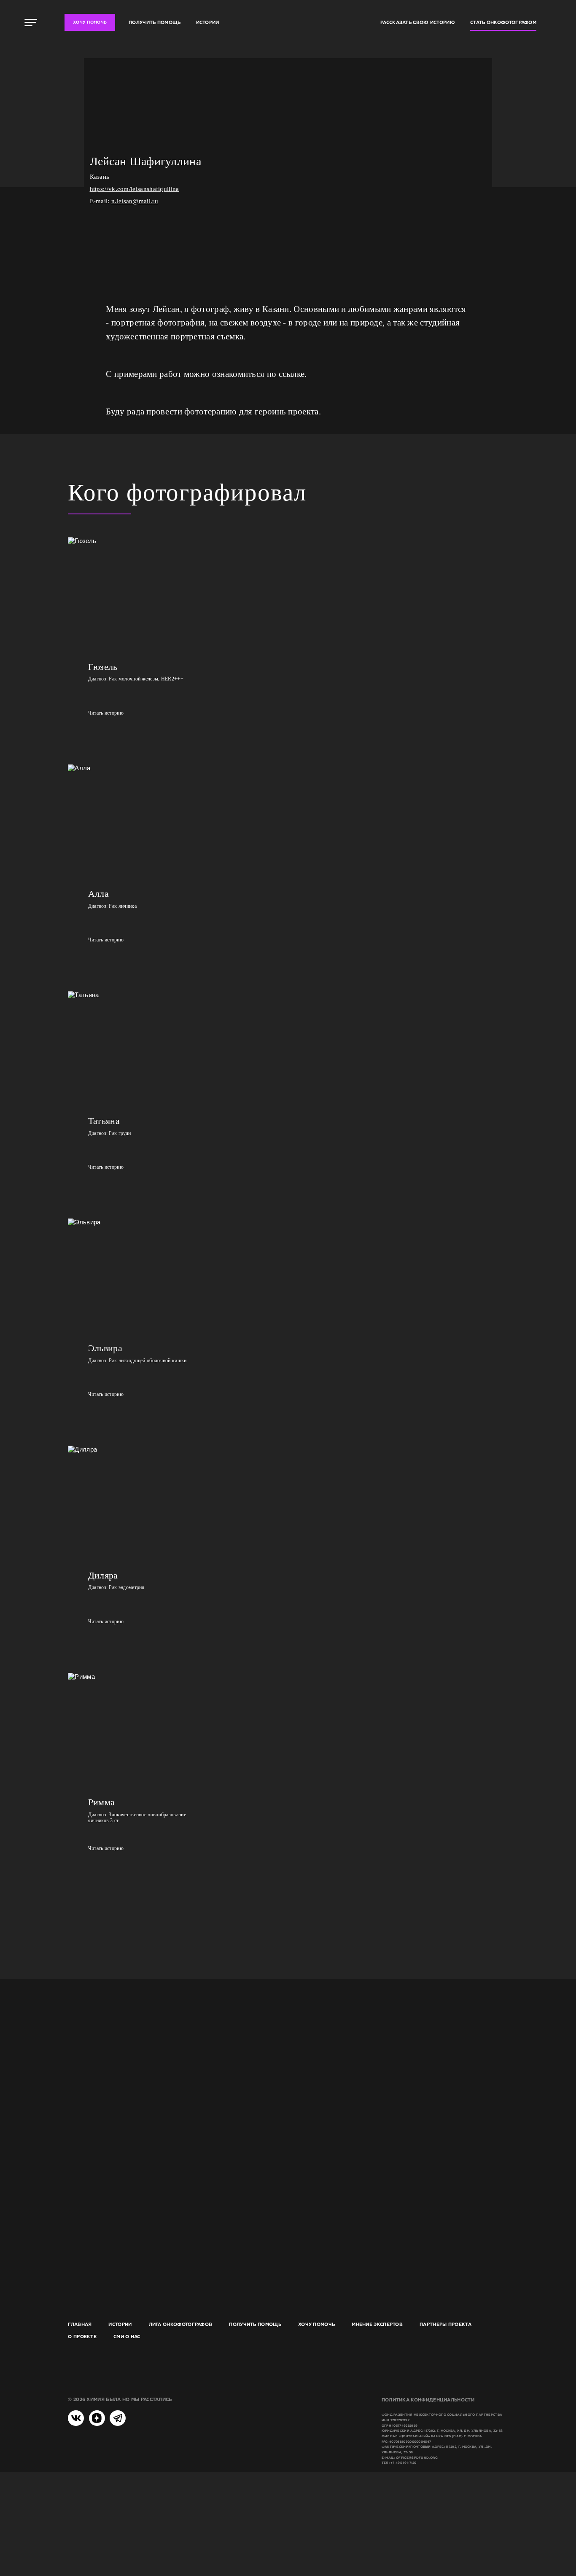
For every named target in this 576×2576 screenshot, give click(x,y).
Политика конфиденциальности (428, 2400)
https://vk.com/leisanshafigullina (135, 189)
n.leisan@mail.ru (135, 201)
